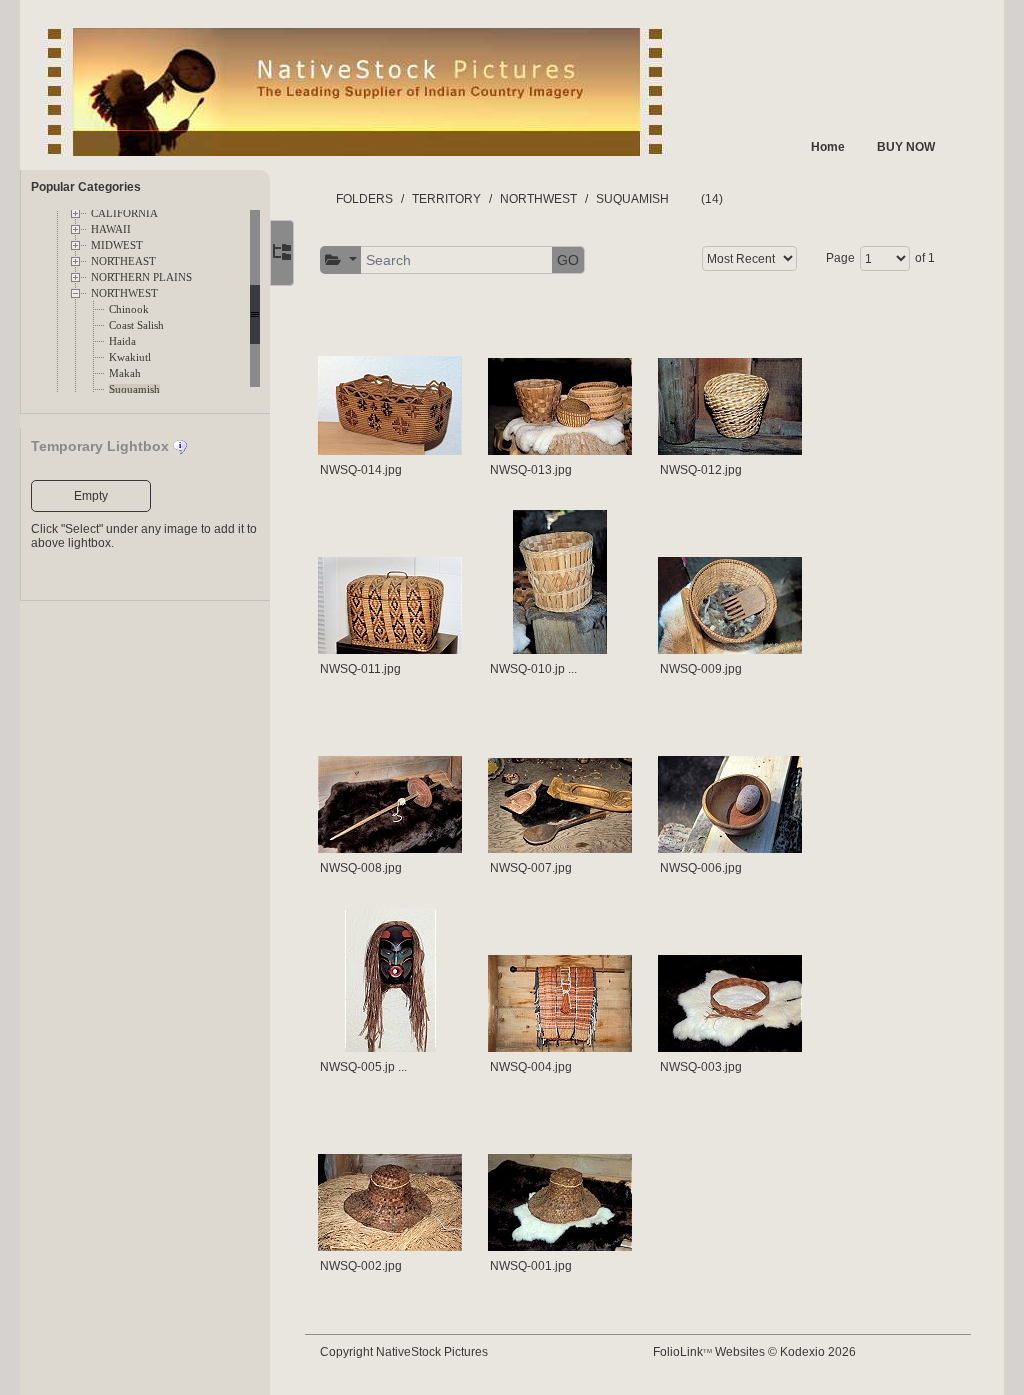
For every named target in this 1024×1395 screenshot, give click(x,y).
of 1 (925, 258)
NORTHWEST (124, 293)
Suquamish (134, 389)
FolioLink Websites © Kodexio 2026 (754, 1352)
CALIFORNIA (124, 213)
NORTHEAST (123, 261)
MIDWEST (117, 245)
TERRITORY (446, 199)
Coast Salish (136, 325)
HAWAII (111, 229)
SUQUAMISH (632, 199)
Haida (122, 341)
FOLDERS (364, 199)
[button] (341, 260)
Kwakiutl (130, 357)
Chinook (129, 309)
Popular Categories (86, 187)
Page (840, 258)
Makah (125, 373)
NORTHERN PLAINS (141, 277)
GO (568, 260)
